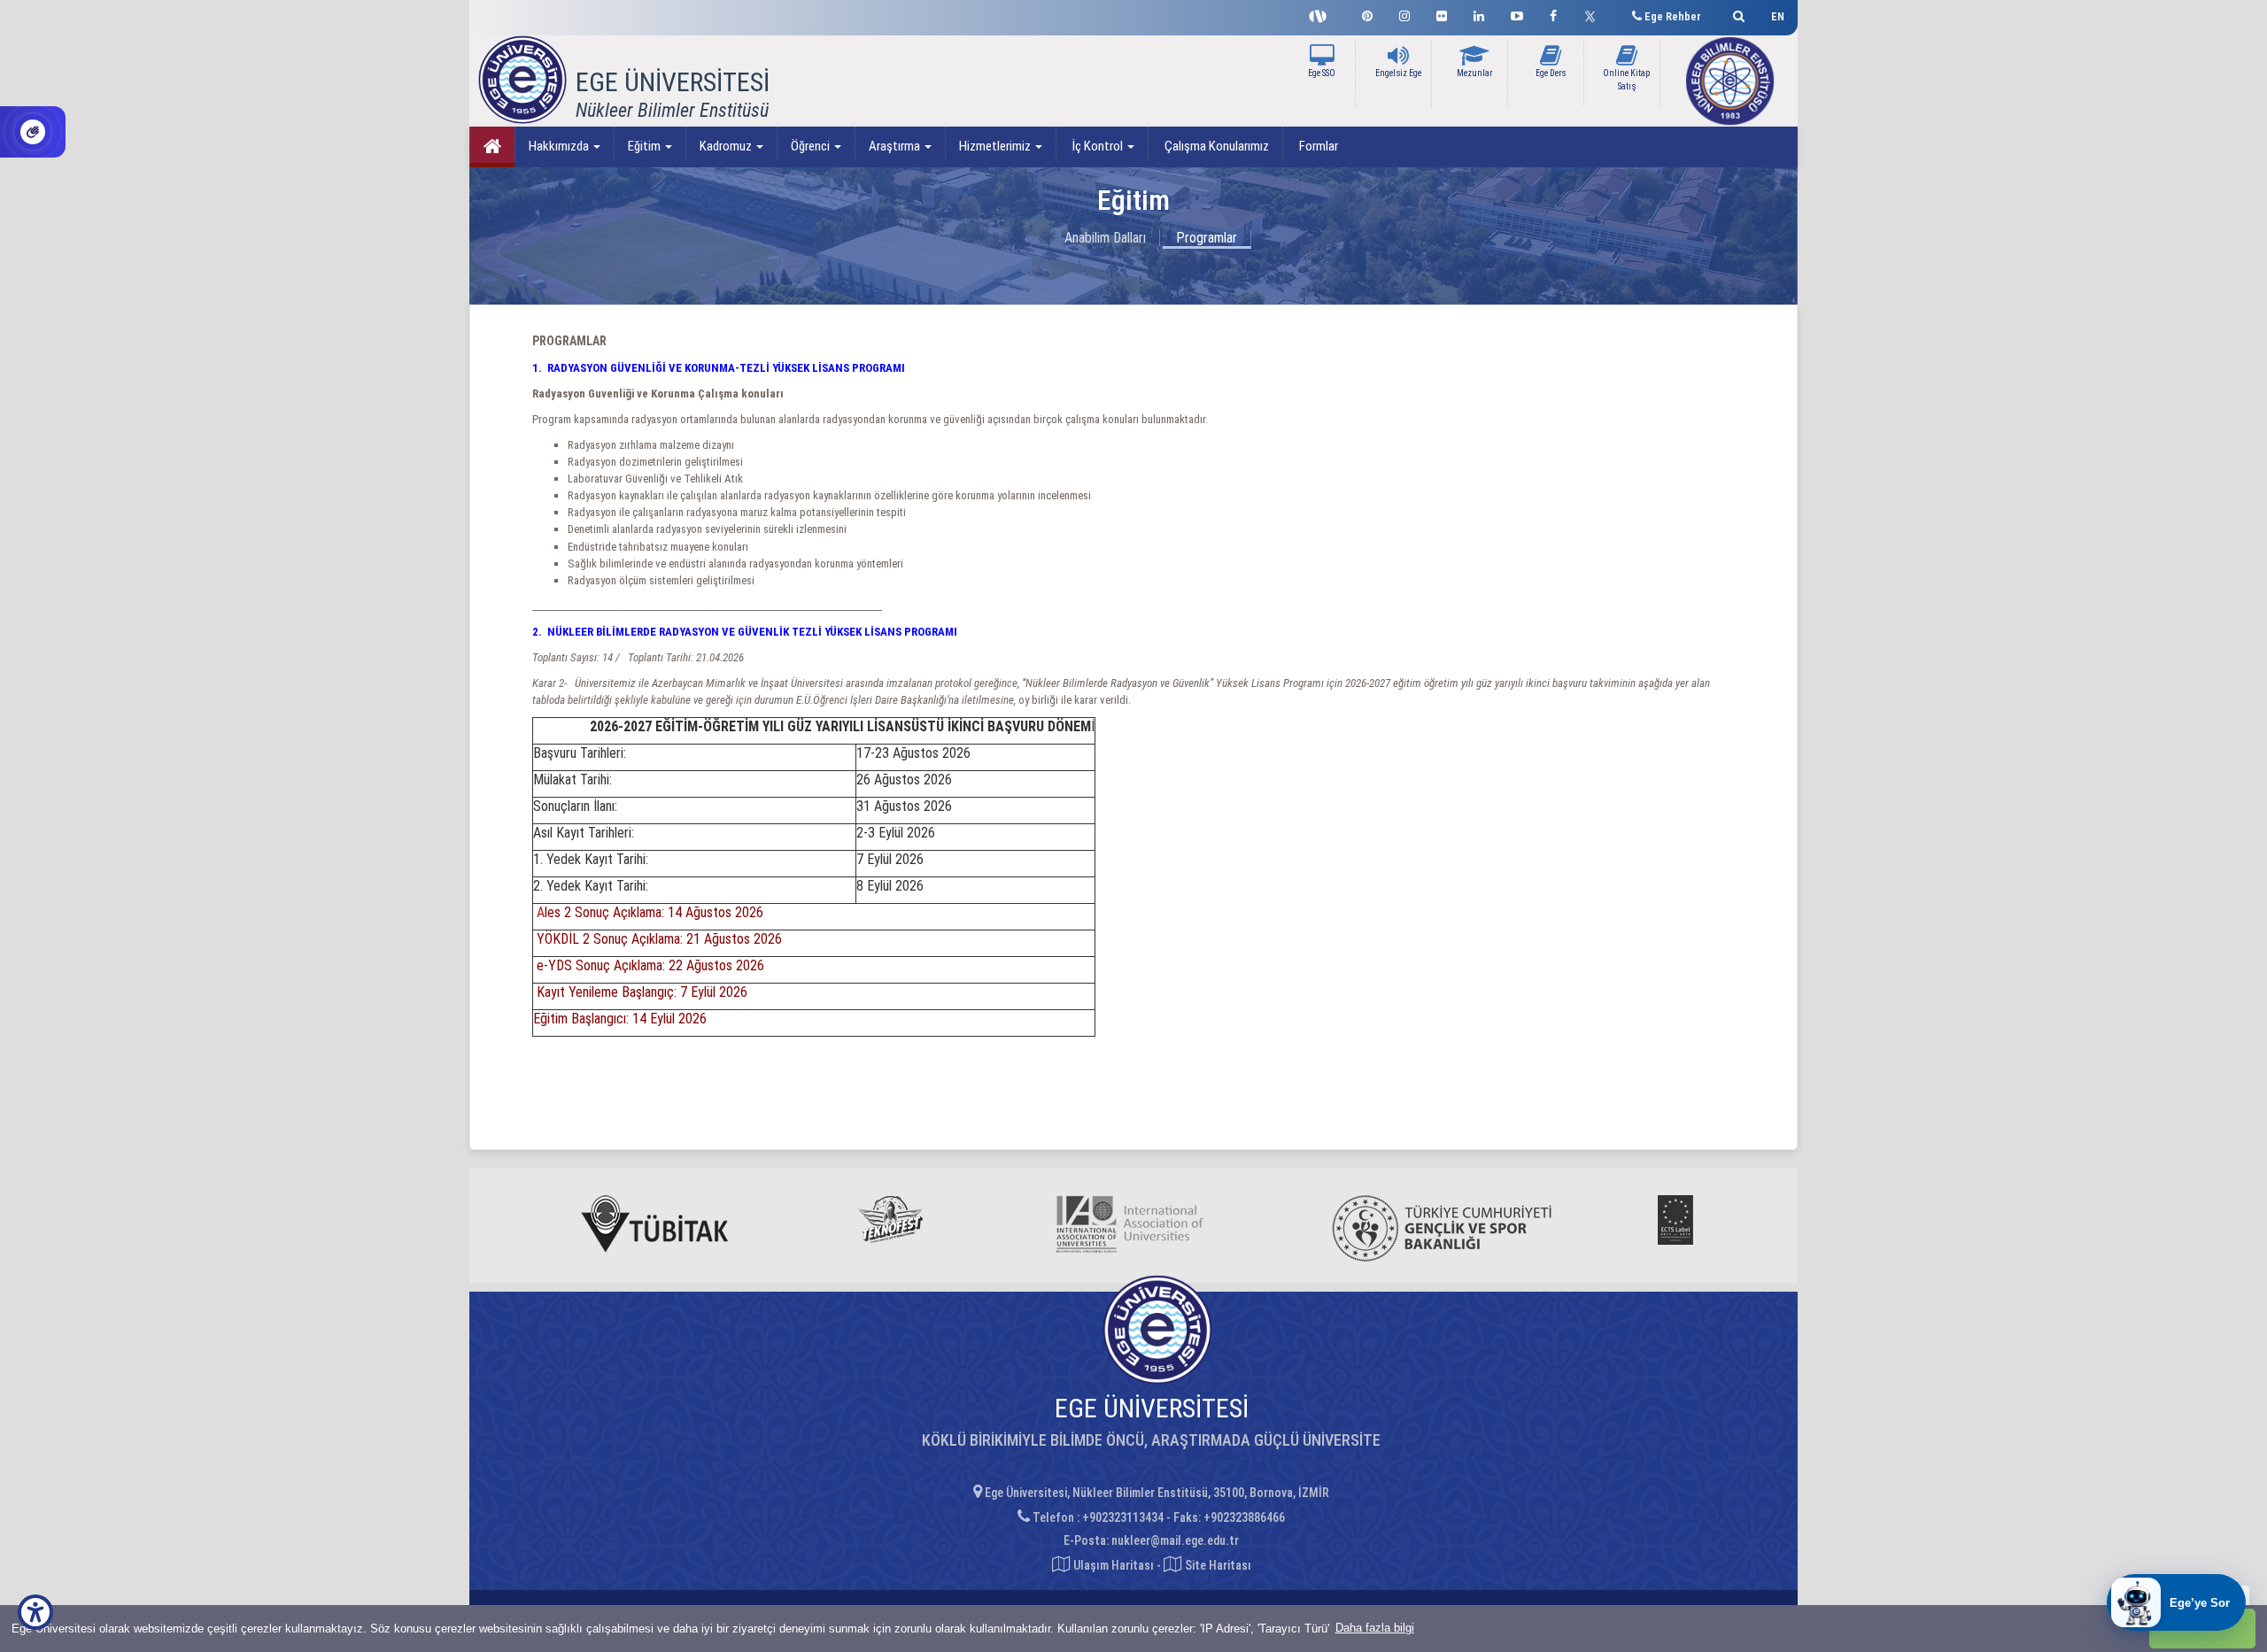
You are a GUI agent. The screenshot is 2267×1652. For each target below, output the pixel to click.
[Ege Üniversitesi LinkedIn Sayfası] (1479, 14)
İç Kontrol (1098, 146)
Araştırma (896, 146)
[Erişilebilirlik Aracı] (35, 1612)
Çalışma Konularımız (1215, 146)
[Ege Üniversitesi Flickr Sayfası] (1442, 14)
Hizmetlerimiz (996, 146)
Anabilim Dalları (1105, 238)
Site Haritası (1217, 1565)
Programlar (1207, 238)
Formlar (1317, 146)
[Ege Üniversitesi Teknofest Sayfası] (1322, 14)
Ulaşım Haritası (1112, 1565)
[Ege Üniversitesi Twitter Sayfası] (1594, 14)
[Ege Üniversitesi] (1736, 14)
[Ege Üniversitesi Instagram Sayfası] (1404, 14)
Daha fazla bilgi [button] (1375, 1628)
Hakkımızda (560, 146)
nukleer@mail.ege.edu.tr (1175, 1540)
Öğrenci (812, 146)
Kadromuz (727, 146)
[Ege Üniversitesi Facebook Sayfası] (1553, 14)
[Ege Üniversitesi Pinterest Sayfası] (1367, 14)
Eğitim (646, 146)
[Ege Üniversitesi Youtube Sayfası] (1517, 14)
